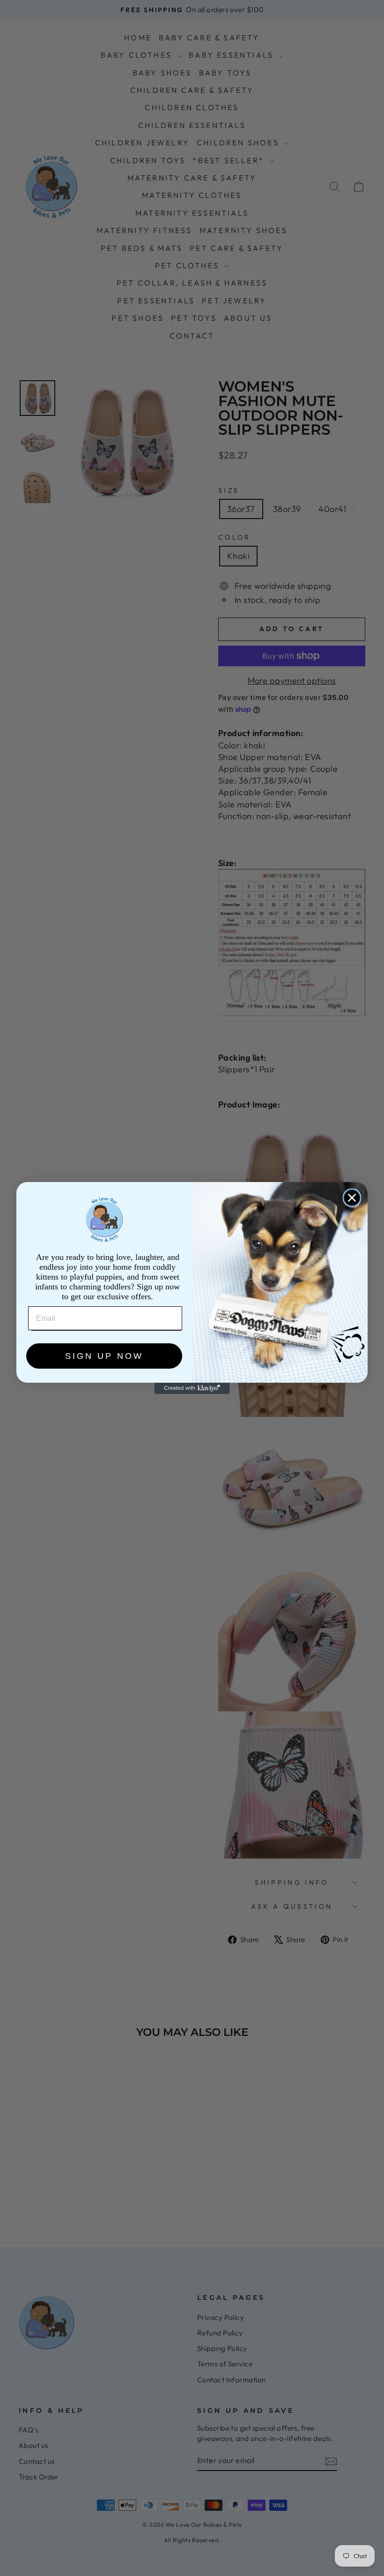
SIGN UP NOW (104, 1356)
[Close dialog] (352, 1198)
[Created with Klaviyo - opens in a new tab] (192, 1388)
